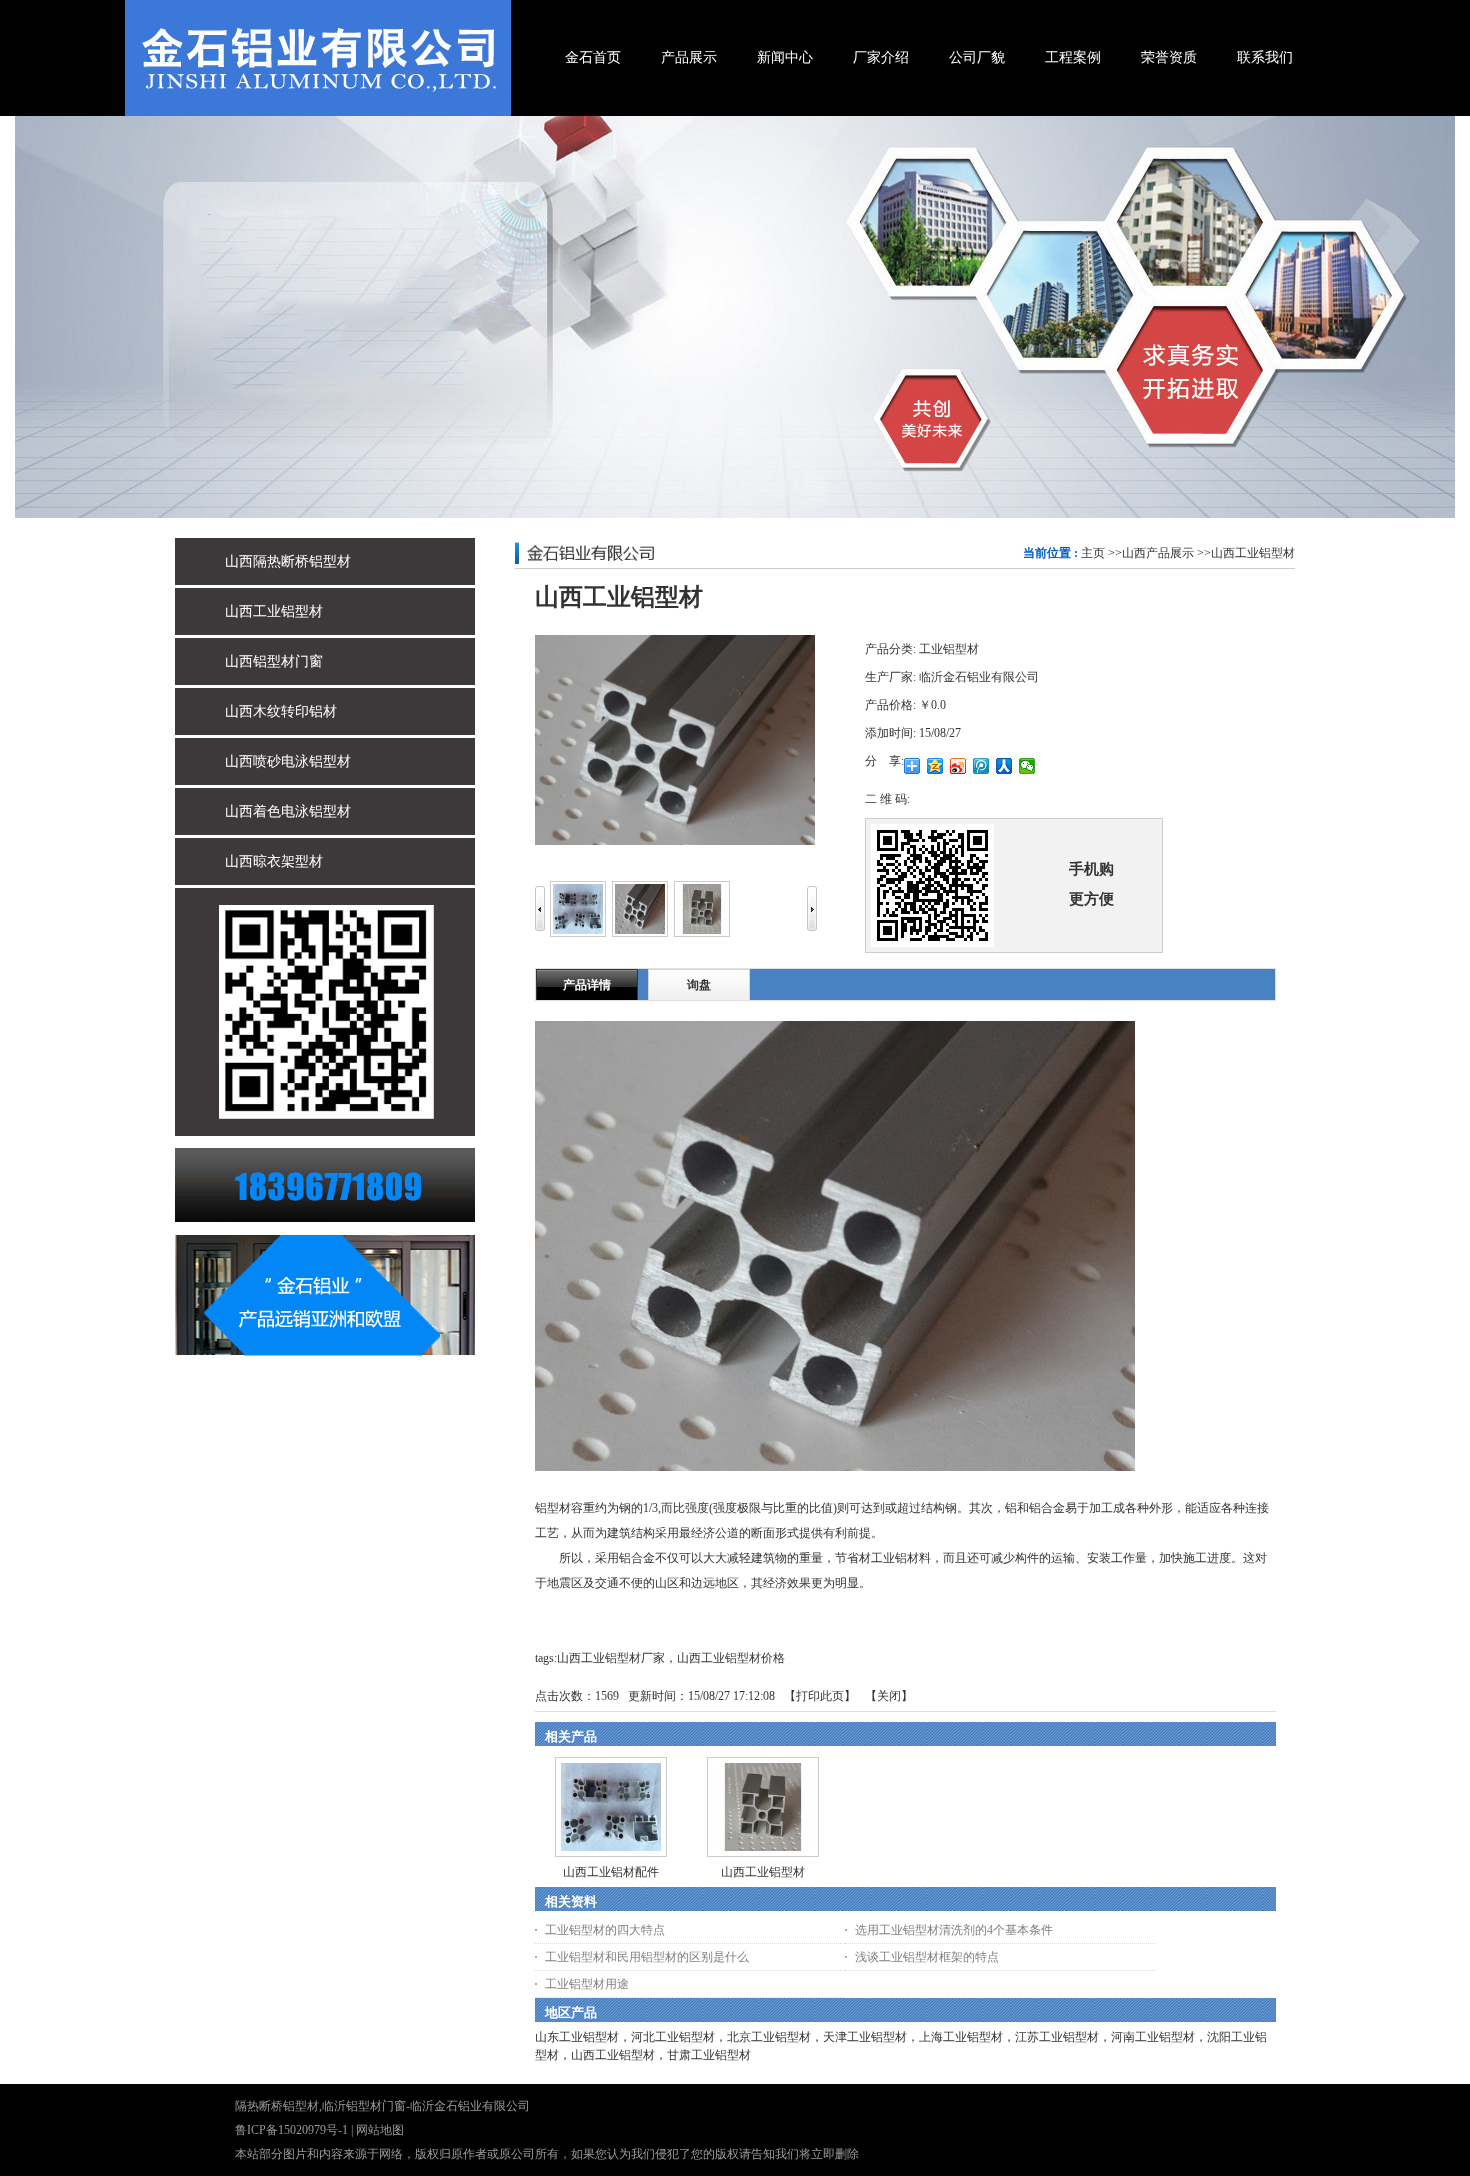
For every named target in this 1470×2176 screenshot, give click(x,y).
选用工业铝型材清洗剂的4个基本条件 (954, 1930)
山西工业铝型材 (1253, 553)
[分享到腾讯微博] (981, 766)
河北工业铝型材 (673, 2037)
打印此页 (820, 1696)
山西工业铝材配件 (611, 1872)
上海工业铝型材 (961, 2037)
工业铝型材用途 (587, 1984)
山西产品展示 (1158, 553)
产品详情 (587, 985)
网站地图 (380, 2130)
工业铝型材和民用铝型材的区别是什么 (647, 1957)
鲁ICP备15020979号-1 (291, 2130)
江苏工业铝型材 (1057, 2037)
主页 (1093, 553)
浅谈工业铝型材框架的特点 (927, 1957)
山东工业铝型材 (577, 2037)
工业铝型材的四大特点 (605, 1930)
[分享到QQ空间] (935, 766)
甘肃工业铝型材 (709, 2055)
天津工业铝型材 (865, 2037)
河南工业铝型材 (1153, 2037)
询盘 (699, 985)
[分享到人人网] (1004, 766)
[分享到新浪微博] (958, 766)
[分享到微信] (1027, 766)
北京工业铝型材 (769, 2037)
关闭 (889, 1696)
